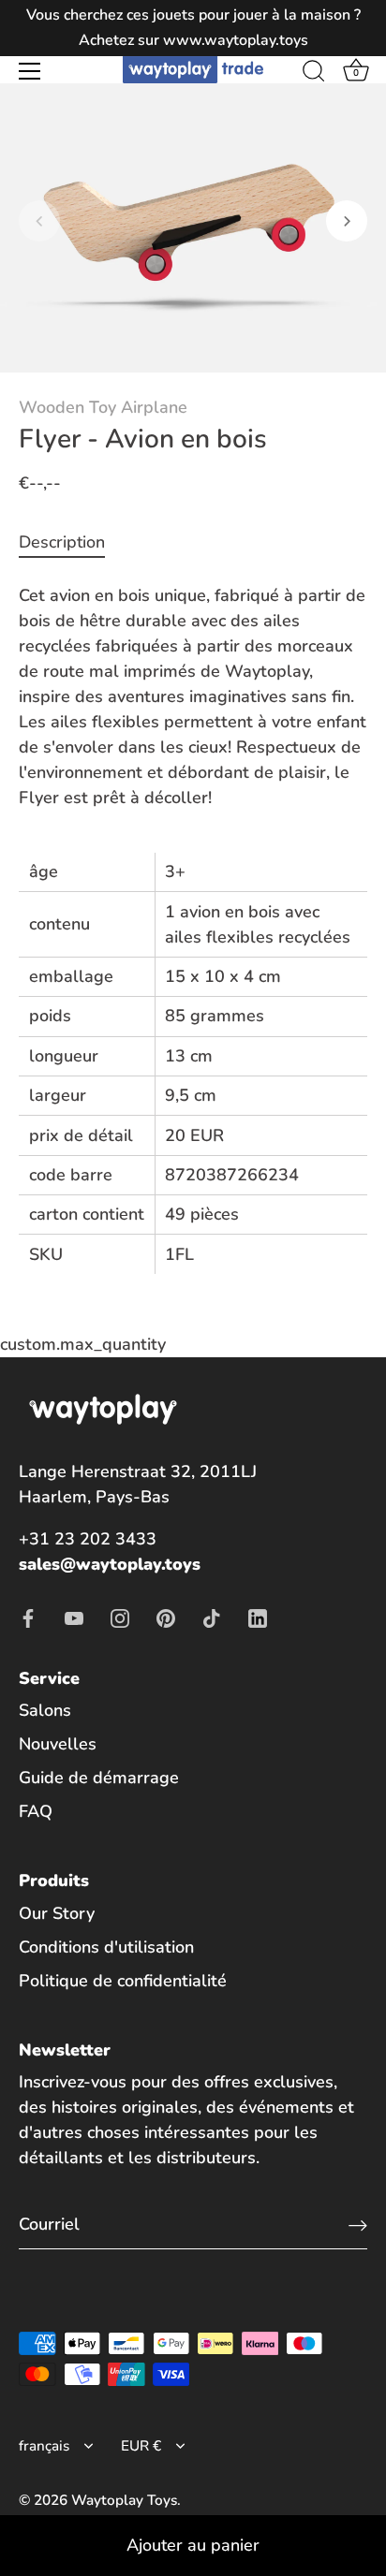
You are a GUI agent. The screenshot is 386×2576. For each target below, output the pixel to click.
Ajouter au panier (193, 2545)
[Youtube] (74, 1617)
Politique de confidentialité (123, 1981)
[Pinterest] (166, 1617)
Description (62, 542)
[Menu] (30, 71)
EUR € (141, 2446)
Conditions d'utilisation (106, 1947)
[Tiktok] (212, 1617)
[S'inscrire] (358, 2225)
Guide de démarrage (99, 1778)
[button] (39, 221)
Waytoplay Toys (124, 2500)
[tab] (71, 542)
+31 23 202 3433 (88, 1539)
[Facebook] (28, 1617)
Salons (45, 1710)
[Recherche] (314, 74)
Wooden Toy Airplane (103, 407)
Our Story (57, 1913)
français (44, 2446)
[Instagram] (120, 1617)
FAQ (36, 1811)
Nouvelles (58, 1744)
